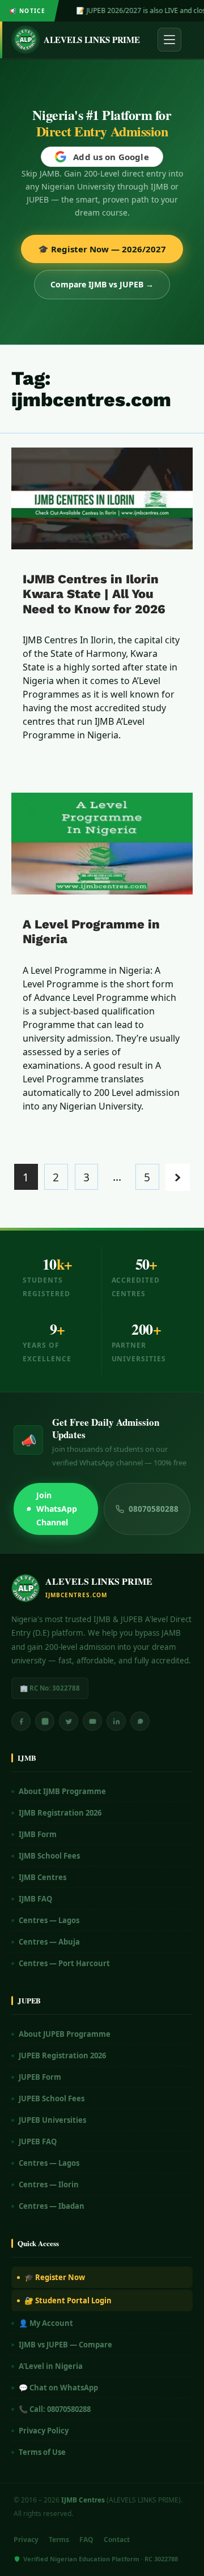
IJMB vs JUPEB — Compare (65, 2345)
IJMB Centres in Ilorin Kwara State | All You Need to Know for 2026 (94, 594)
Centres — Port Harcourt (64, 1963)
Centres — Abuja (49, 1942)
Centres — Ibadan (52, 2206)
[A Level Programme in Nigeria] (102, 844)
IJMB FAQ (35, 1899)
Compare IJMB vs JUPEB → (102, 284)
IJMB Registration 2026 (60, 1813)
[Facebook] (21, 1721)
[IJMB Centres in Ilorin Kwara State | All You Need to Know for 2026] (102, 498)
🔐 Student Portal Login (68, 2300)
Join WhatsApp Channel (57, 1509)
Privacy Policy (44, 2431)
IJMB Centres (42, 1877)
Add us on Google (111, 157)
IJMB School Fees (49, 1856)
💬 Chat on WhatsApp (58, 2388)
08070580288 (154, 1509)
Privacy (26, 2540)
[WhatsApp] (140, 1721)
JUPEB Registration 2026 (62, 2055)
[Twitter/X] (69, 1721)
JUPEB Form (40, 2077)
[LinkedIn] (116, 1721)
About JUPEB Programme (65, 2034)
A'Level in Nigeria (51, 2366)
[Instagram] (45, 1721)
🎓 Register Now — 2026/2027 (102, 249)
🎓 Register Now (55, 2277)
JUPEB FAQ (38, 2141)
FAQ (86, 2540)
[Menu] (169, 40)
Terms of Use (42, 2452)
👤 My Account (46, 2323)
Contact (117, 2540)
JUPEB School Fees (52, 2098)
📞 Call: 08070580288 (55, 2409)
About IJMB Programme (62, 1791)
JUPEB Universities (52, 2120)
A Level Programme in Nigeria (91, 932)
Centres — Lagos (49, 1920)
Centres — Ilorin (49, 2184)
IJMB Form (38, 1834)
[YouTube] (92, 1721)
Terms (59, 2540)
